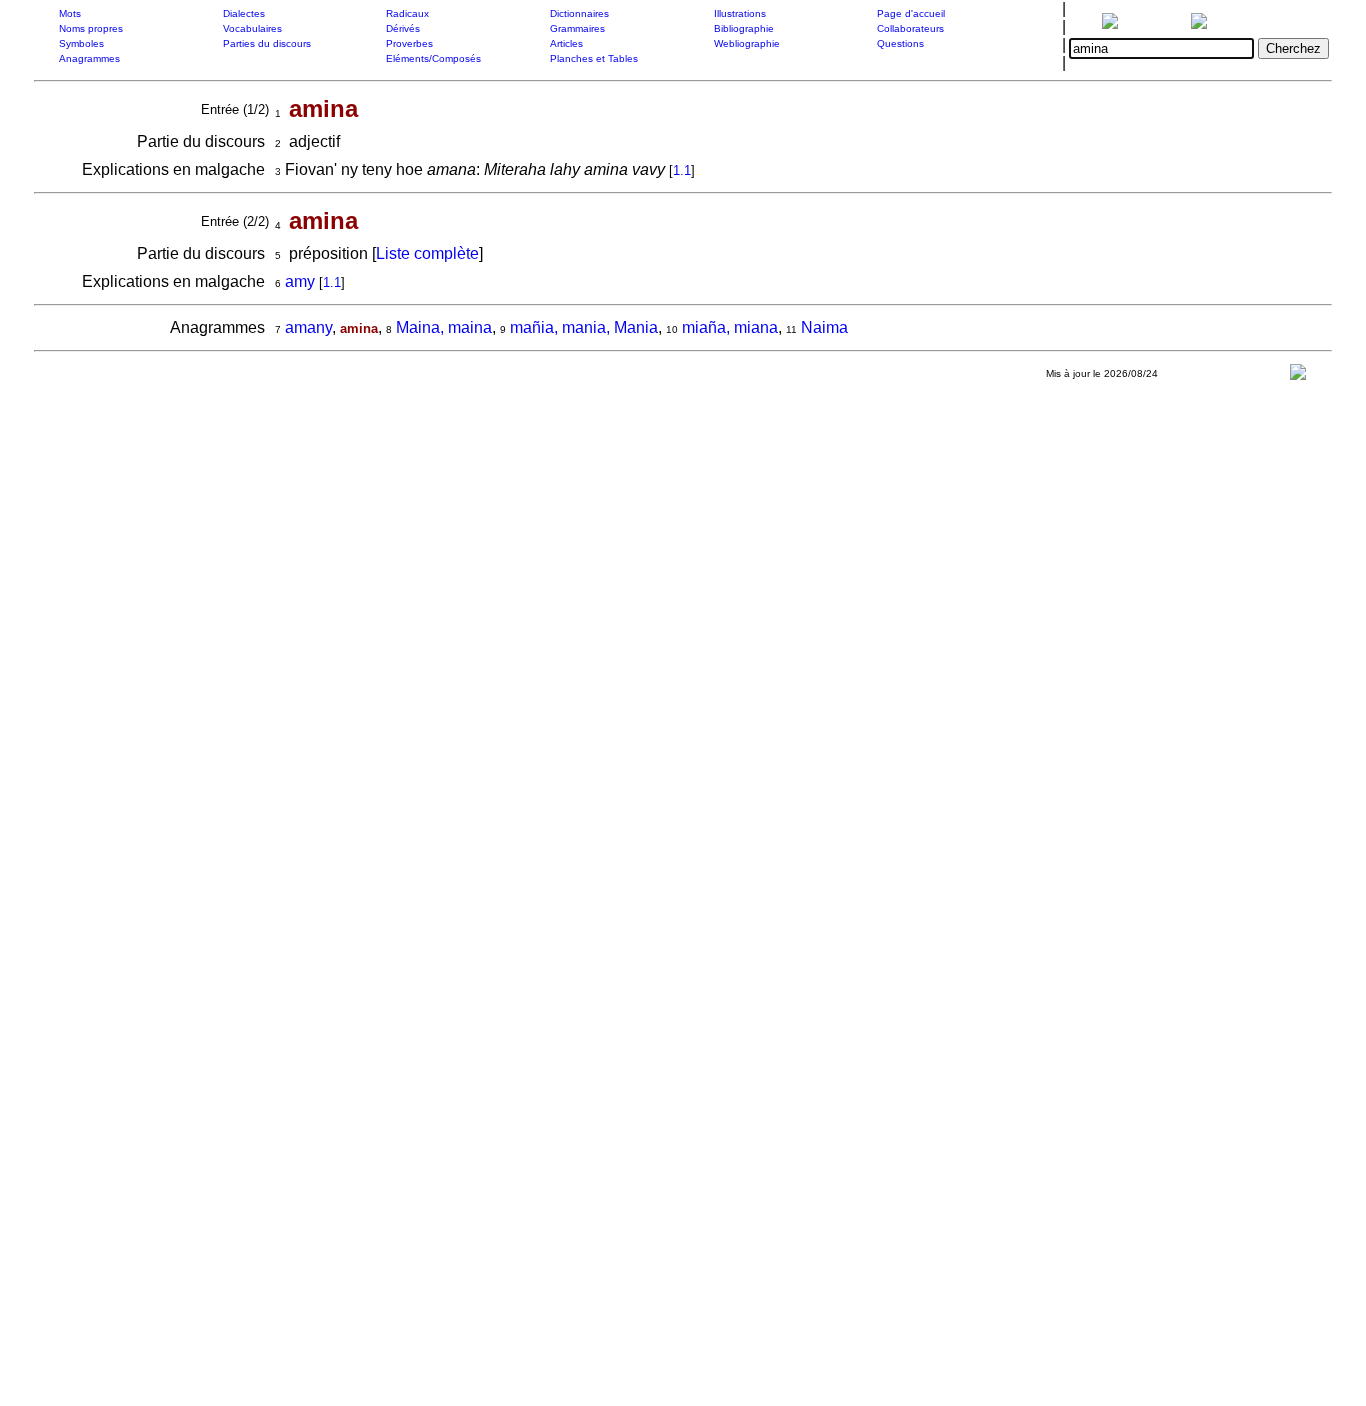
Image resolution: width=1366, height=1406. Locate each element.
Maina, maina (444, 327)
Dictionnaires (579, 13)
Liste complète (427, 253)
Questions (900, 43)
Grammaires (577, 28)
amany (308, 327)
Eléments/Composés (433, 58)
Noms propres (91, 28)
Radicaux (407, 13)
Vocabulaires (252, 28)
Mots (70, 13)
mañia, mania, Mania (584, 327)
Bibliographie (744, 28)
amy (300, 281)
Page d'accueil (911, 13)
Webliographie (747, 43)
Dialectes (244, 13)
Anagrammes (89, 58)
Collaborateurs (910, 28)
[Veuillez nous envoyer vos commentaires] (1298, 376)
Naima (824, 327)
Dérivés (403, 28)
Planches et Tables (594, 58)
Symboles (81, 43)
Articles (566, 43)
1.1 (682, 170)
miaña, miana (730, 327)
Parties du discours (267, 43)
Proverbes (409, 43)
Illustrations (740, 13)
